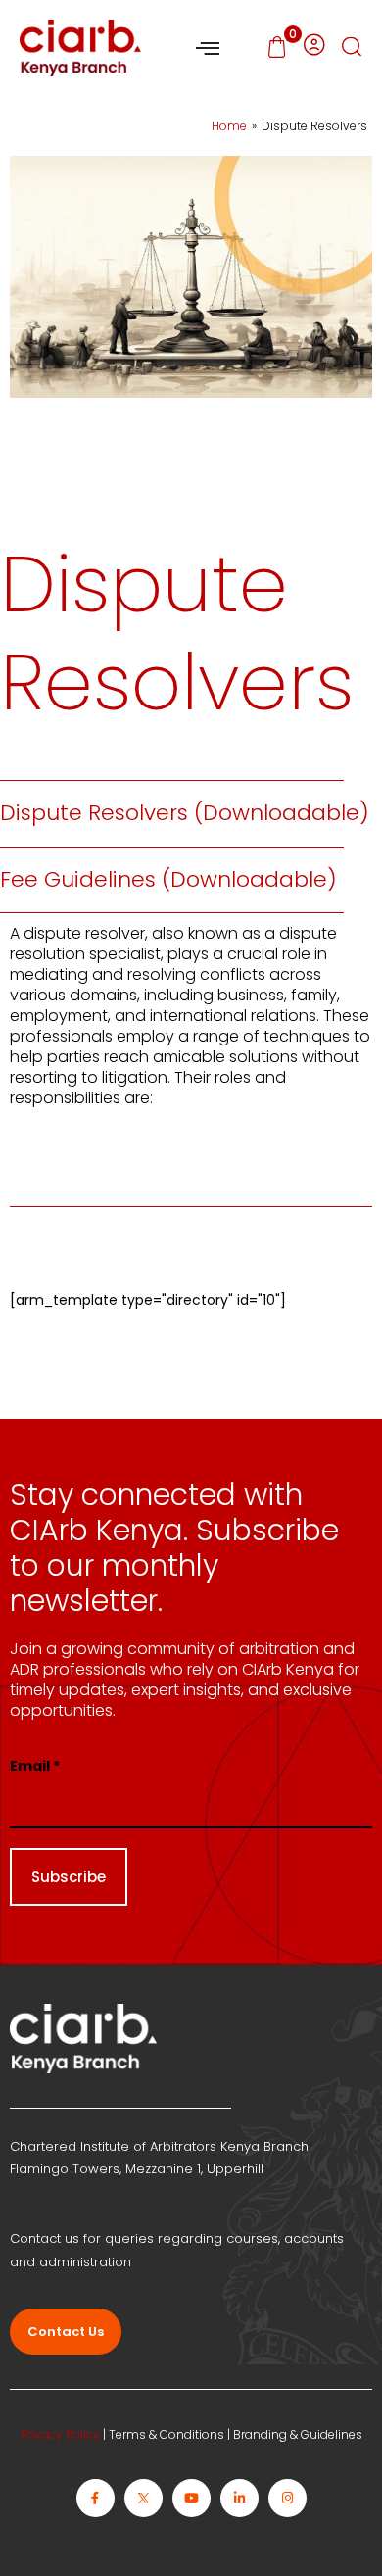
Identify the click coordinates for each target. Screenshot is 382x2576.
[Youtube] (191, 2498)
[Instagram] (287, 2498)
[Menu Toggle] (208, 48)
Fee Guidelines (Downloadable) (168, 879)
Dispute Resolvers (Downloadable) (185, 813)
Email (35, 1766)
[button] (352, 49)
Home (229, 126)
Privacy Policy (60, 2434)
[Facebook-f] (95, 2498)
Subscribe (69, 1877)
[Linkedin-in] (239, 2498)
